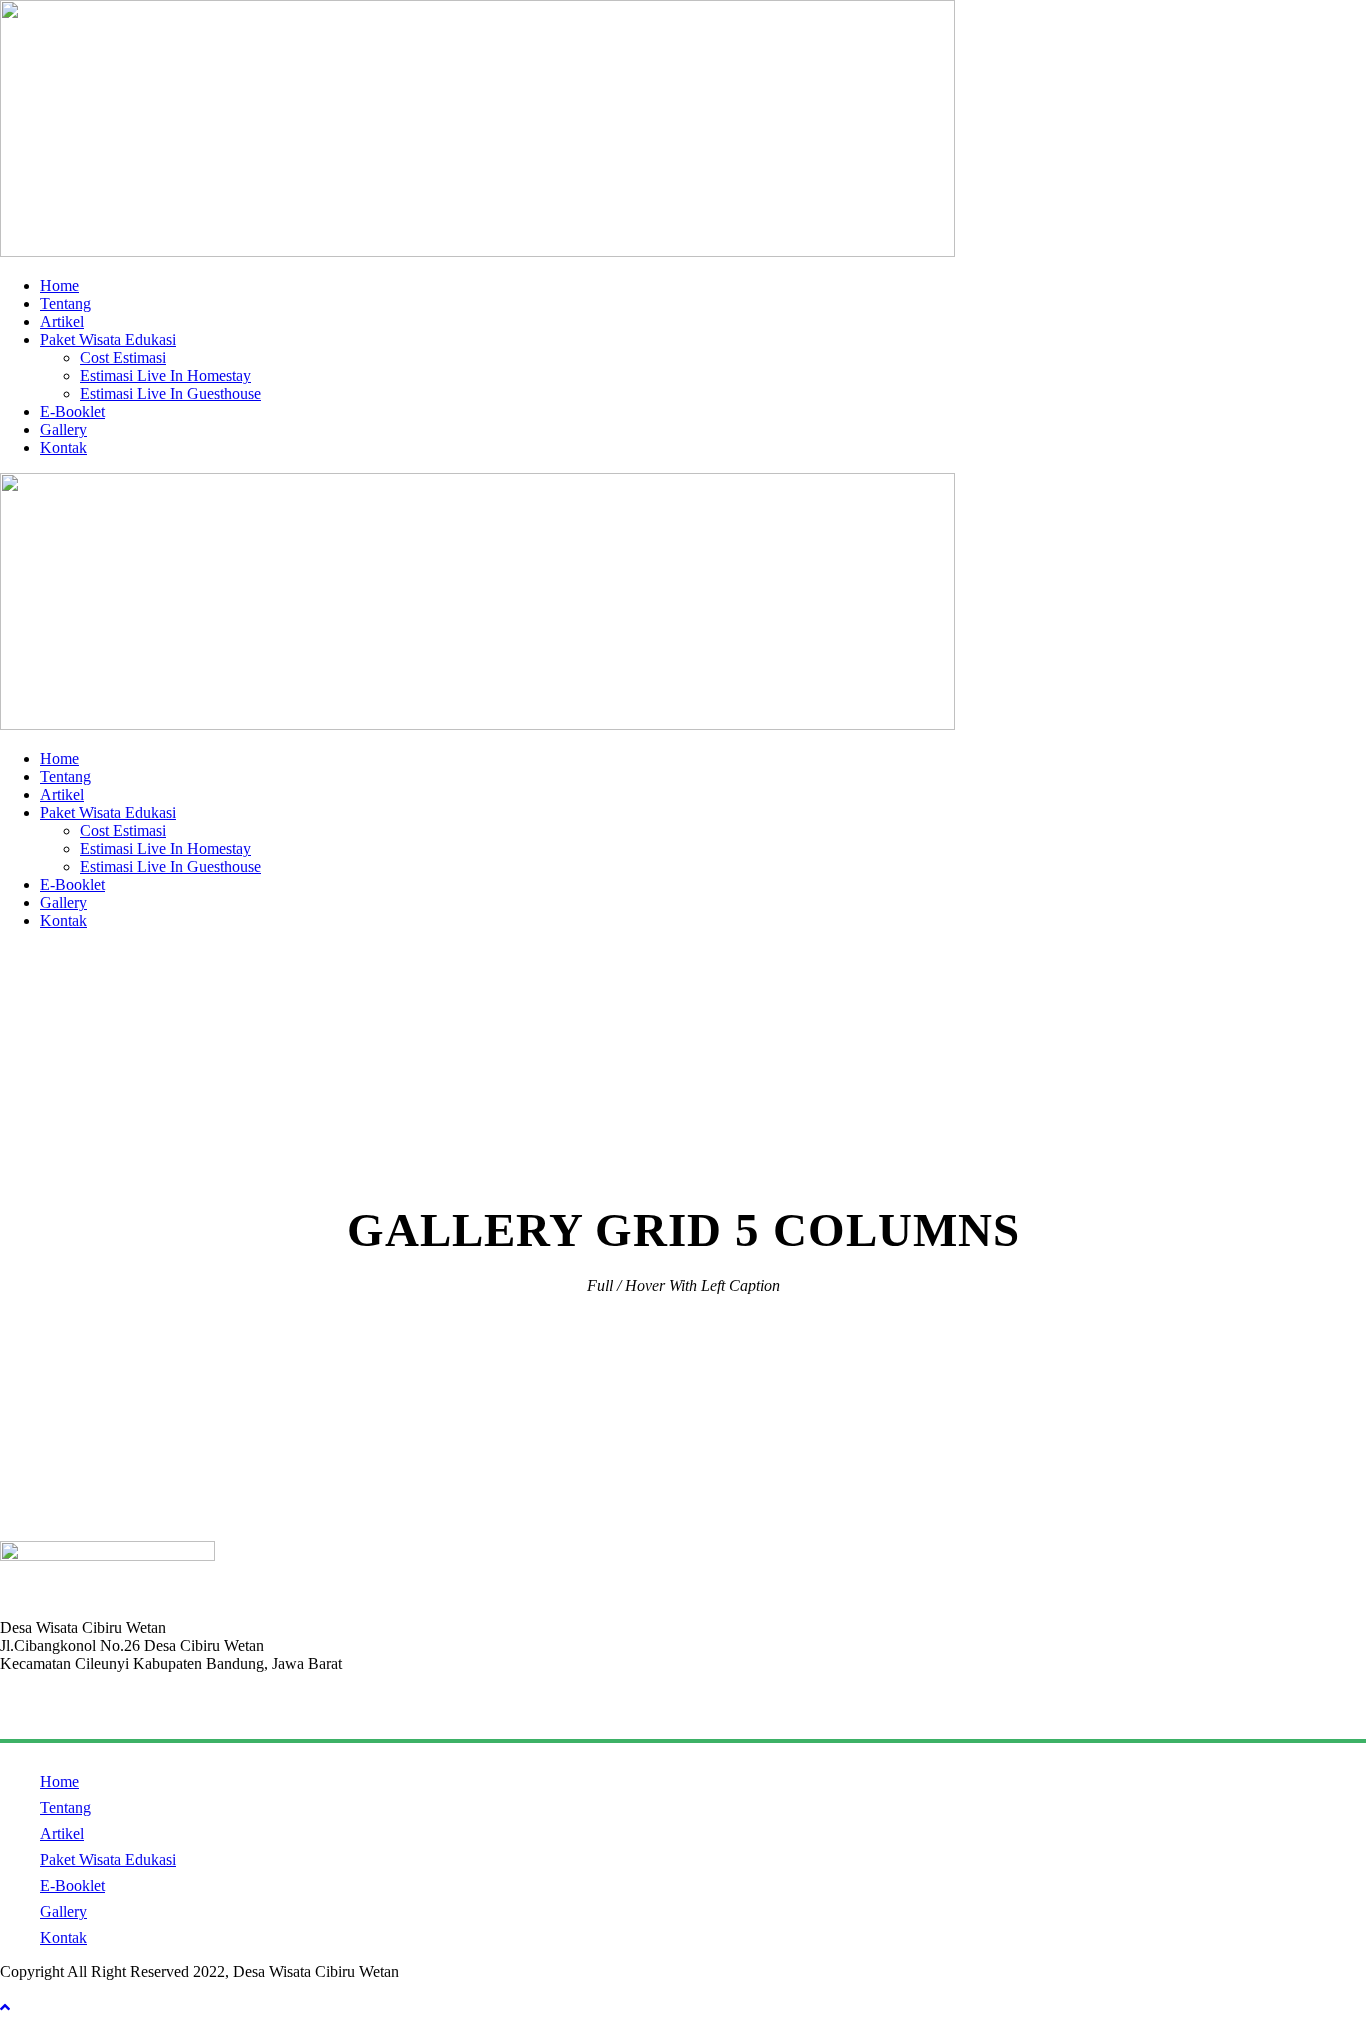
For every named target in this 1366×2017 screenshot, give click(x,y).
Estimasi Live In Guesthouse (170, 393)
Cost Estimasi (123, 357)
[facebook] (8, 1989)
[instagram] (116, 1989)
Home (59, 285)
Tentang (65, 303)
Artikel (62, 321)
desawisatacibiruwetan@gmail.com (110, 1714)
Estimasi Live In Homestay (165, 375)
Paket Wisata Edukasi (108, 339)
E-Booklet (72, 411)
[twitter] (80, 1989)
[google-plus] (44, 1989)
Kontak (63, 447)
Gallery (63, 429)
